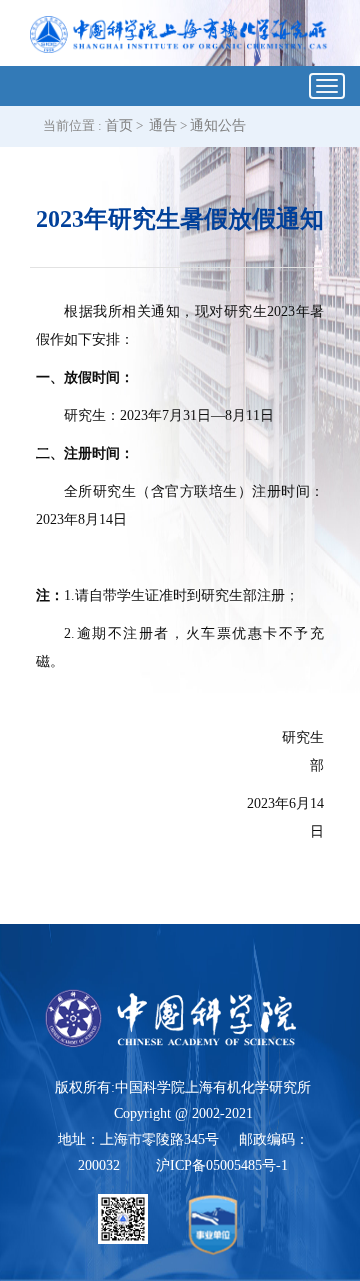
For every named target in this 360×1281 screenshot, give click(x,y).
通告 (163, 125)
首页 (119, 125)
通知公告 (218, 125)
